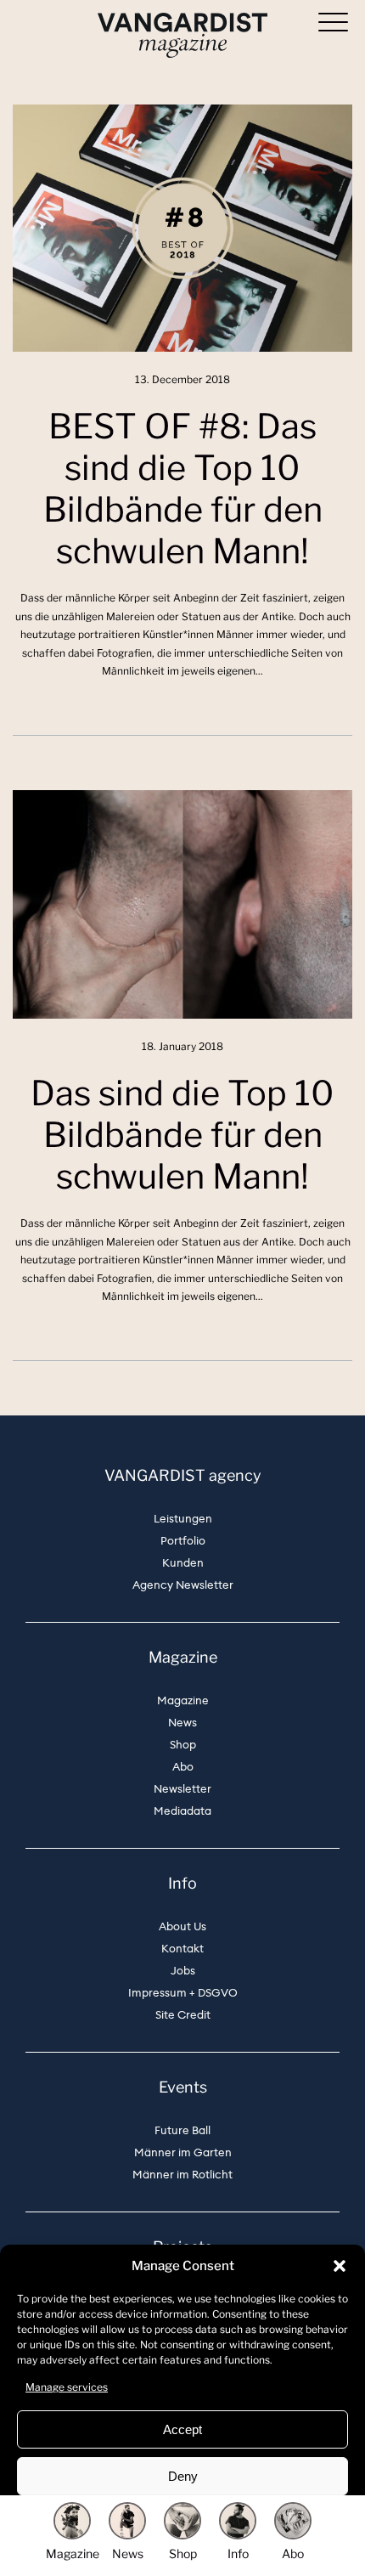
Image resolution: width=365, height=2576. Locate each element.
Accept (182, 2429)
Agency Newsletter (183, 1585)
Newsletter (182, 1789)
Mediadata (182, 1811)
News (182, 1723)
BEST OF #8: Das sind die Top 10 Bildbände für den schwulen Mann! (183, 489)
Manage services (67, 2387)
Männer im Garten (183, 2152)
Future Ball (182, 2130)
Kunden (183, 1563)
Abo (183, 1767)
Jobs (183, 1971)
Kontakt (182, 1949)
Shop (183, 1745)
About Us (182, 1926)
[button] (340, 2266)
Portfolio (183, 1541)
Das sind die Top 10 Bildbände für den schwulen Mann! (182, 1135)
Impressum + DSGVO (183, 1993)
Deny (183, 2476)
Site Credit (183, 2015)
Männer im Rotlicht (182, 2175)
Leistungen (183, 1519)
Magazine (183, 1700)
